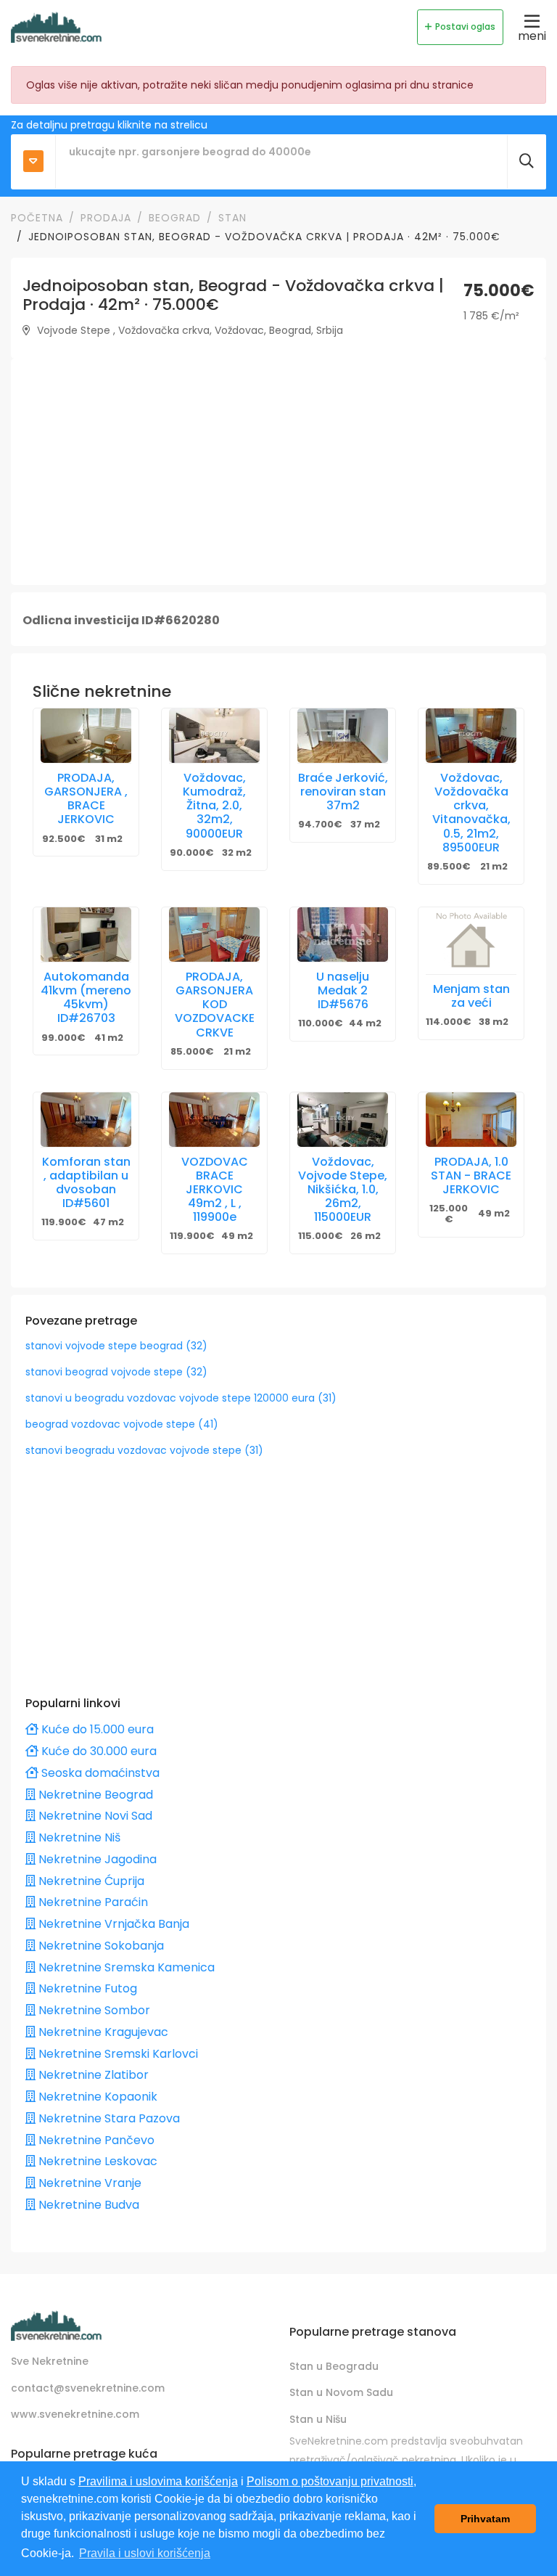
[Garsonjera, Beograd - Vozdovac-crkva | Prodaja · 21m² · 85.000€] (214, 935)
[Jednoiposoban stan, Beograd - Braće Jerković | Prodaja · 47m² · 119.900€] (86, 1120)
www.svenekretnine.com (75, 2414)
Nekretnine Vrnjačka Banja (112, 1924)
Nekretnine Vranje (88, 2183)
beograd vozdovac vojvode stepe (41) (122, 1424)
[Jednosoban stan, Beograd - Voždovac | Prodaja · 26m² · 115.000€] (343, 1120)
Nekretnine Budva (87, 2205)
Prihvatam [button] (485, 2519)
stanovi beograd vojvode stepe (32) (116, 1372)
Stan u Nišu (318, 2419)
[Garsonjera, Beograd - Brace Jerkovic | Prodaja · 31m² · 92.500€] (86, 736)
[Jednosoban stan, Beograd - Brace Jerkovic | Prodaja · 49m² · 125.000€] (471, 1120)
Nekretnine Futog (86, 1988)
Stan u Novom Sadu (341, 2392)
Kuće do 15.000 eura (96, 1729)
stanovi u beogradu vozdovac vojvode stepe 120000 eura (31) (181, 1398)
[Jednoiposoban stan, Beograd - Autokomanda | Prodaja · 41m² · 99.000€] (86, 935)
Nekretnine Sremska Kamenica (125, 1967)
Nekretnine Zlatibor (92, 2075)
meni (532, 36)
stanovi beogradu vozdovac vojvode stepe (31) (144, 1450)
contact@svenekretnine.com (88, 2388)
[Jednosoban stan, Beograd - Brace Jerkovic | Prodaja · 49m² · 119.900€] (214, 1120)
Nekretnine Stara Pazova (108, 2118)
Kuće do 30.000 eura (98, 1751)
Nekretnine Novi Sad (94, 1816)
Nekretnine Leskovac (96, 2161)
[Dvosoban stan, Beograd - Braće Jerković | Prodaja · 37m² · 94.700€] (343, 736)
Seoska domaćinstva (99, 1773)
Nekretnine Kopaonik (96, 2097)
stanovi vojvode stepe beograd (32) (116, 1346)
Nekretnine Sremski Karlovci (117, 2054)
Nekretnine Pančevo (95, 2140)
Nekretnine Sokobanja (100, 1946)
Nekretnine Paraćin (92, 1902)
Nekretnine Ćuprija (90, 1881)
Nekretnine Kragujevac (102, 2032)
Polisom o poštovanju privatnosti (330, 2481)
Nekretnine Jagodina (96, 1859)
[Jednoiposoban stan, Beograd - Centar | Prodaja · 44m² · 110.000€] (343, 935)
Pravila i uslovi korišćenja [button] (145, 2553)
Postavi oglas (465, 26)
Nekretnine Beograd (94, 1795)
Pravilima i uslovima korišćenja (158, 2481)
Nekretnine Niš (78, 1837)
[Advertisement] (278, 472)
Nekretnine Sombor (93, 2010)
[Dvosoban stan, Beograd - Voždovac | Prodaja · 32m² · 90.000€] (214, 736)
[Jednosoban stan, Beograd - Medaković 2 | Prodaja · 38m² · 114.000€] (471, 941)
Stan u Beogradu (334, 2366)
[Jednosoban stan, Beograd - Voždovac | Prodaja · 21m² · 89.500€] (471, 736)
